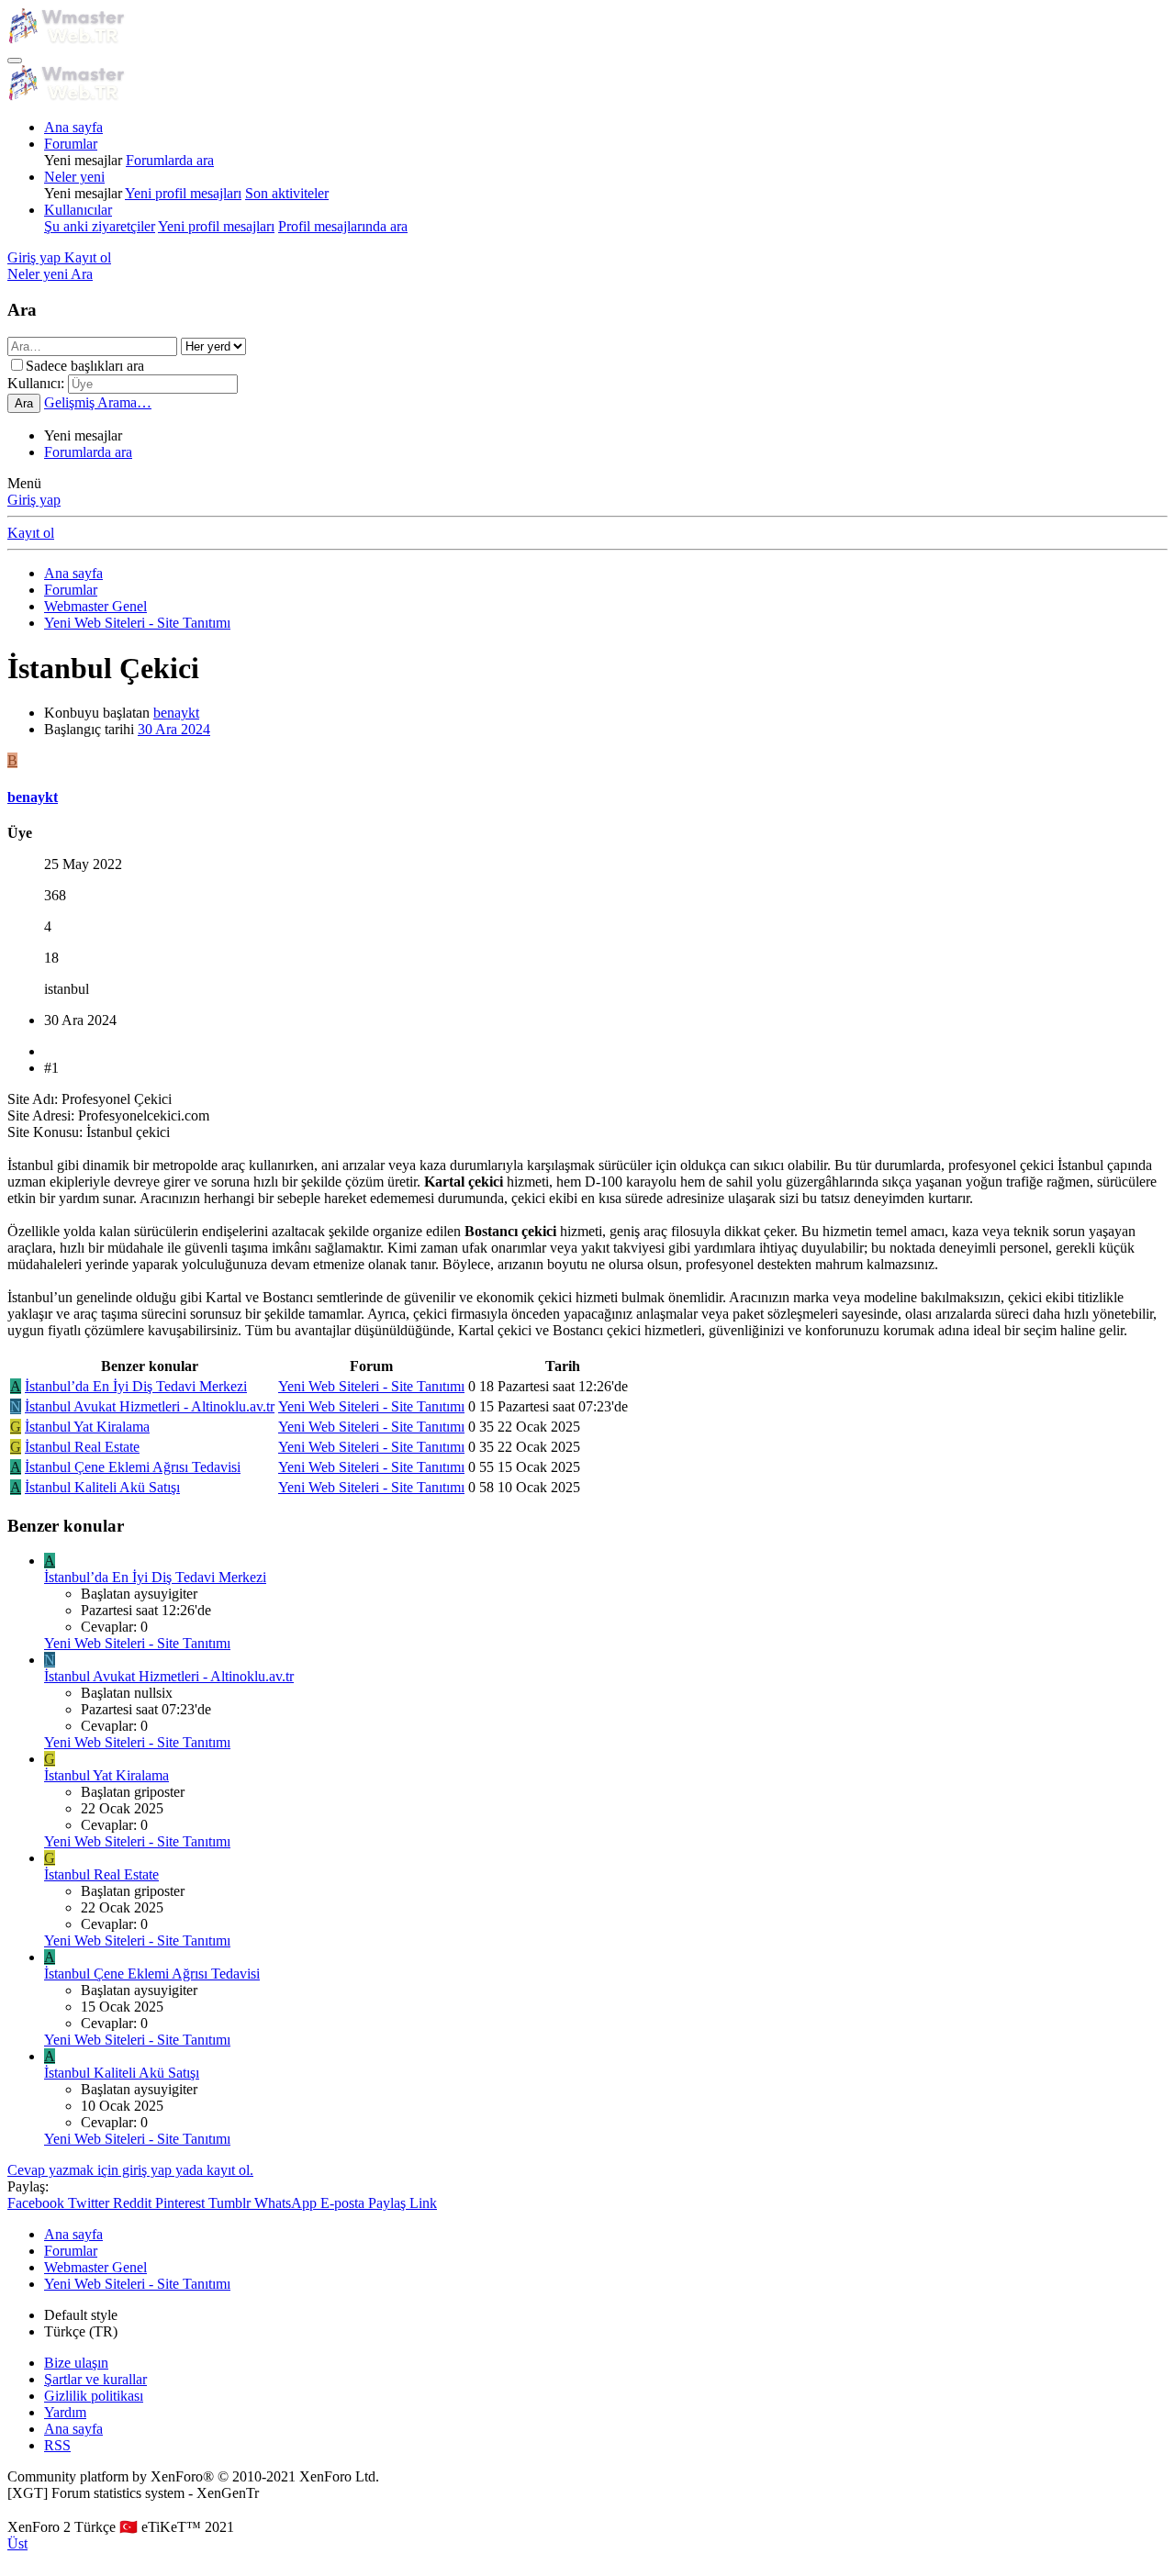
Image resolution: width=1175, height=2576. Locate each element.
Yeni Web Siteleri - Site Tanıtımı (371, 1386)
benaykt (176, 713)
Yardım (65, 2412)
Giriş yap (34, 500)
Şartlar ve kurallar (95, 2379)
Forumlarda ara (170, 160)
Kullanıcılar (78, 210)
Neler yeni (74, 177)
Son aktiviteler (287, 193)
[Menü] (15, 61)
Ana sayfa (73, 127)
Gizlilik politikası (94, 2396)
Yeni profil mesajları (183, 193)
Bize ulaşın (76, 2363)
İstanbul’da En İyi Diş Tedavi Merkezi (136, 1386)
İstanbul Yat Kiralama (87, 1427)
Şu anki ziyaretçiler (100, 226)
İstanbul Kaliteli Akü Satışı (102, 1487)
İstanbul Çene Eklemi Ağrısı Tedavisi (133, 1467)
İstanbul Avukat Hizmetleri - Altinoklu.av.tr (150, 1406)
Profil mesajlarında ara (343, 226)
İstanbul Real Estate (82, 1447)
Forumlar (71, 144)
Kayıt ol (31, 533)
